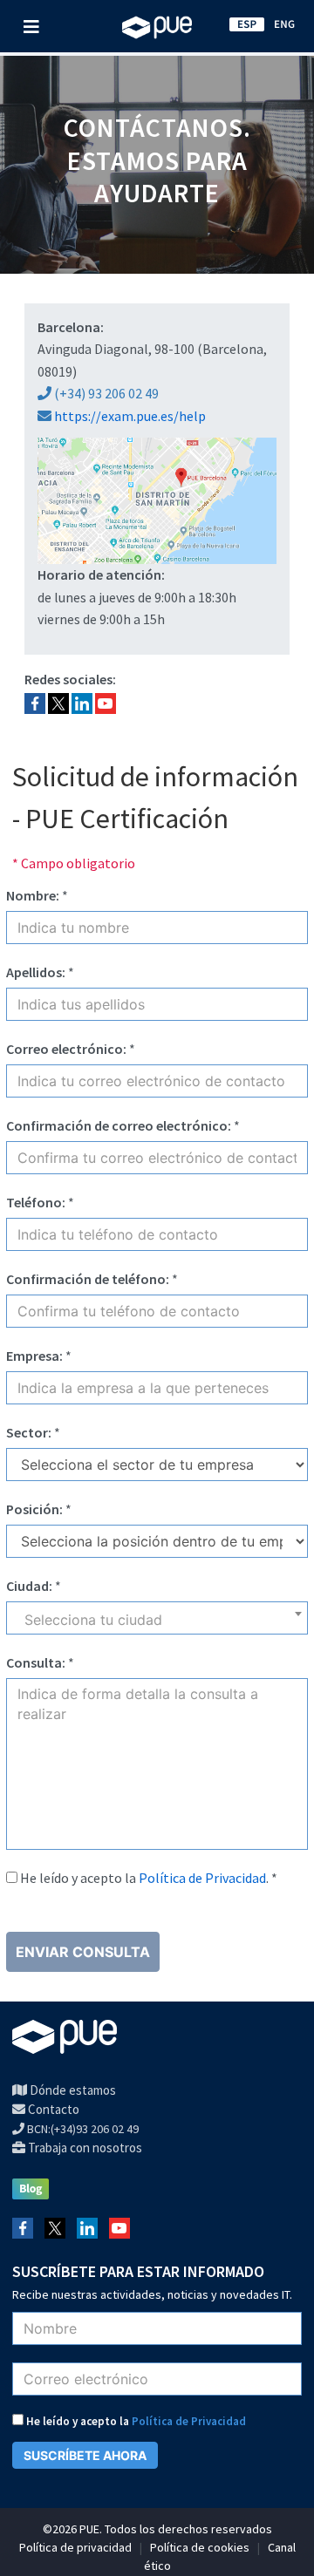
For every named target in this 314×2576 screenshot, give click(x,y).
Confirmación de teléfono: (88, 1279)
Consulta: (36, 1662)
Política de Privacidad (202, 1878)
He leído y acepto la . (149, 1878)
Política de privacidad (75, 2547)
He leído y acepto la (135, 2421)
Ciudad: (29, 1586)
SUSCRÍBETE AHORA (85, 2455)
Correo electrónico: (66, 1049)
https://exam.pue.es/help (130, 416)
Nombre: (33, 895)
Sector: (29, 1432)
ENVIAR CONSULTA (83, 1952)
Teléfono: (36, 1202)
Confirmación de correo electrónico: (119, 1125)
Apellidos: (36, 972)
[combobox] (157, 1618)
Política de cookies (200, 2547)
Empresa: (34, 1356)
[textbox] (157, 1624)
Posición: (34, 1509)
